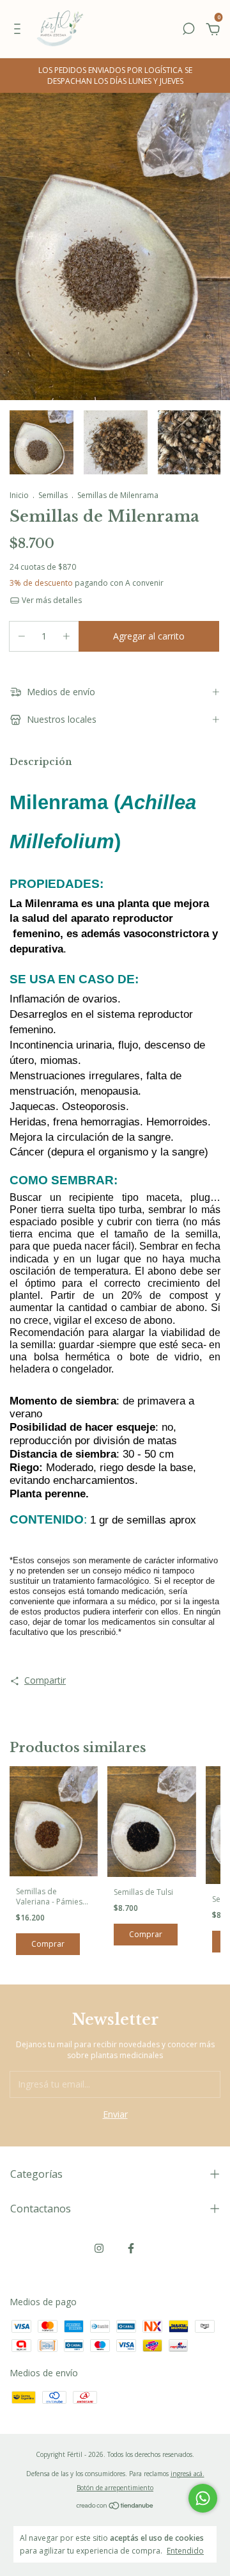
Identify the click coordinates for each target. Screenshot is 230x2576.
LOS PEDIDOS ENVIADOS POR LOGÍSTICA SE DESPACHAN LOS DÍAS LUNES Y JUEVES (115, 76)
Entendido (185, 2550)
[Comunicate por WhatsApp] (203, 2498)
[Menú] (19, 30)
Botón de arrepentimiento (115, 2488)
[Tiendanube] (115, 2507)
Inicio (19, 495)
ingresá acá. (188, 2474)
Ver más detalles (51, 600)
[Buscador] (188, 30)
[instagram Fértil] (99, 2248)
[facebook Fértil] (131, 2248)
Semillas (53, 495)
